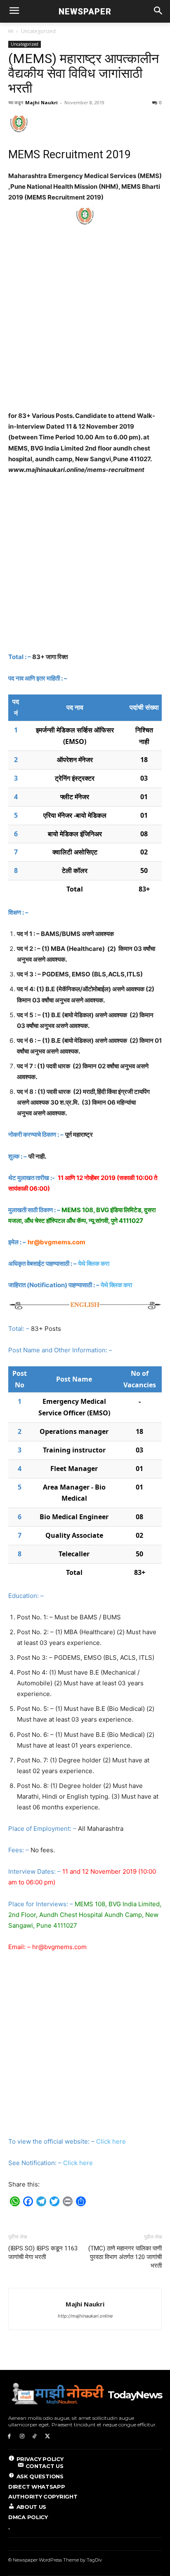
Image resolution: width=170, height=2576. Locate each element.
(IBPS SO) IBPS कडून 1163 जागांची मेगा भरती (43, 2253)
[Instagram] (22, 2436)
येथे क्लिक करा (94, 1263)
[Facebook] (9, 2436)
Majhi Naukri (41, 102)
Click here (111, 2141)
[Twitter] (47, 2436)
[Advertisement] (85, 322)
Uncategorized (38, 31)
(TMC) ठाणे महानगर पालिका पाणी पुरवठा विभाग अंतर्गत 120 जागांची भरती (125, 2257)
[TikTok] (35, 2436)
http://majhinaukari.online (85, 2316)
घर (11, 31)
